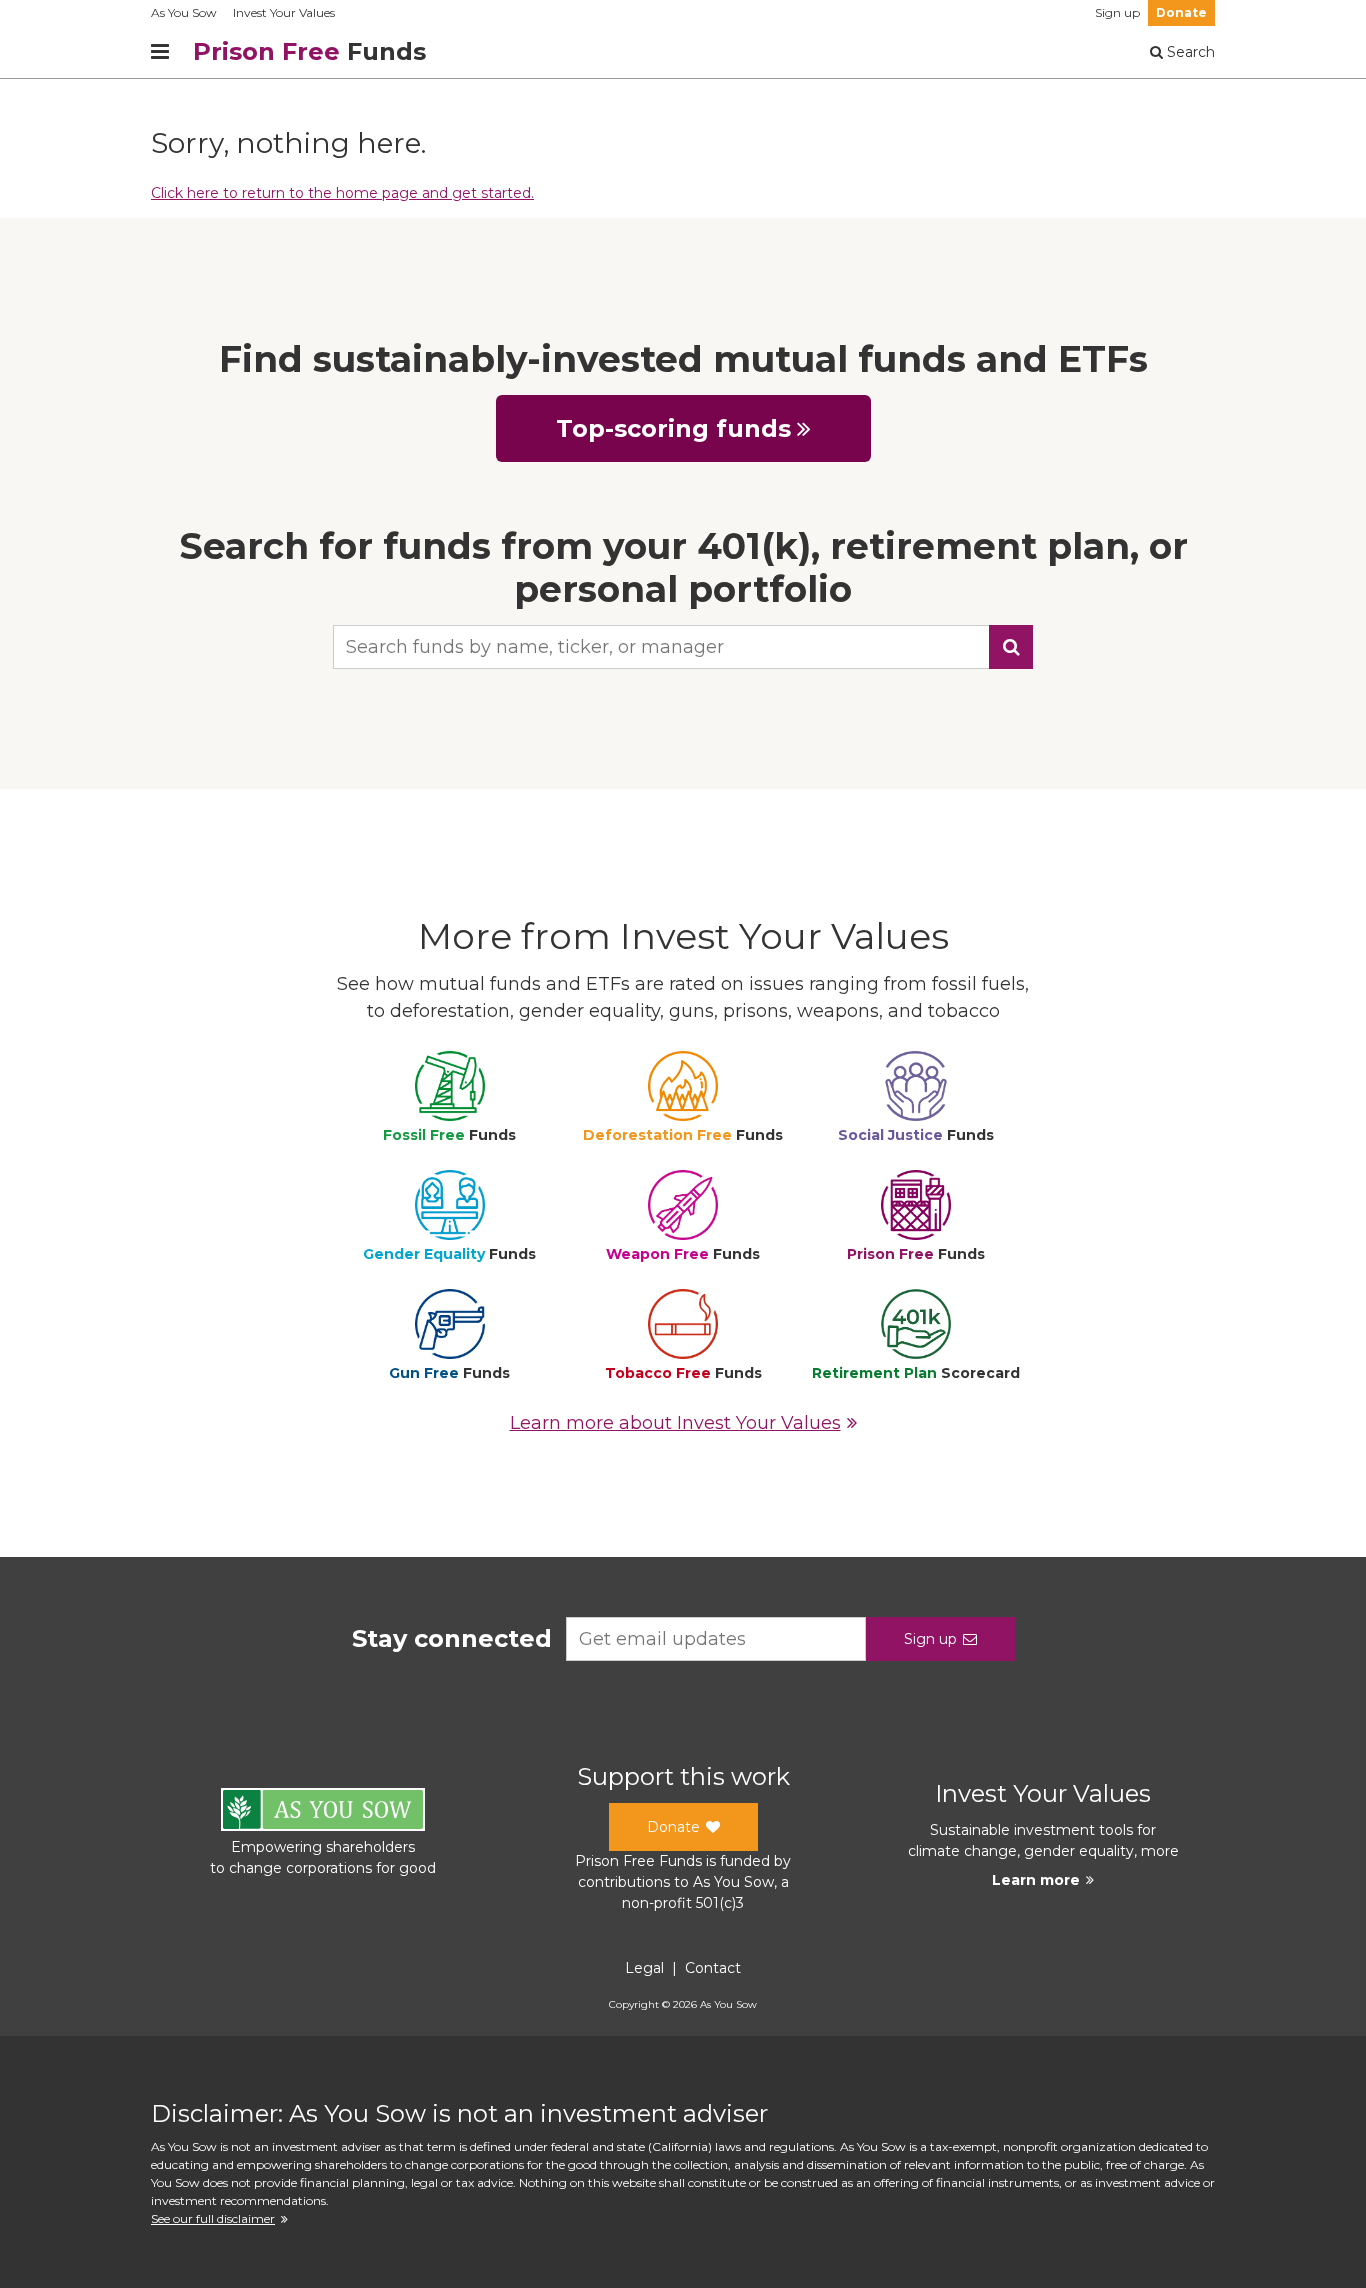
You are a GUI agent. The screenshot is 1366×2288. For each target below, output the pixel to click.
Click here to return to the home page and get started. (342, 193)
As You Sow (184, 12)
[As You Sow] (323, 1812)
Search (1189, 52)
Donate (1181, 12)
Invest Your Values (284, 12)
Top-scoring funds (673, 428)
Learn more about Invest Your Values (675, 1423)
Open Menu (160, 52)
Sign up (1117, 12)
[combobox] (683, 647)
